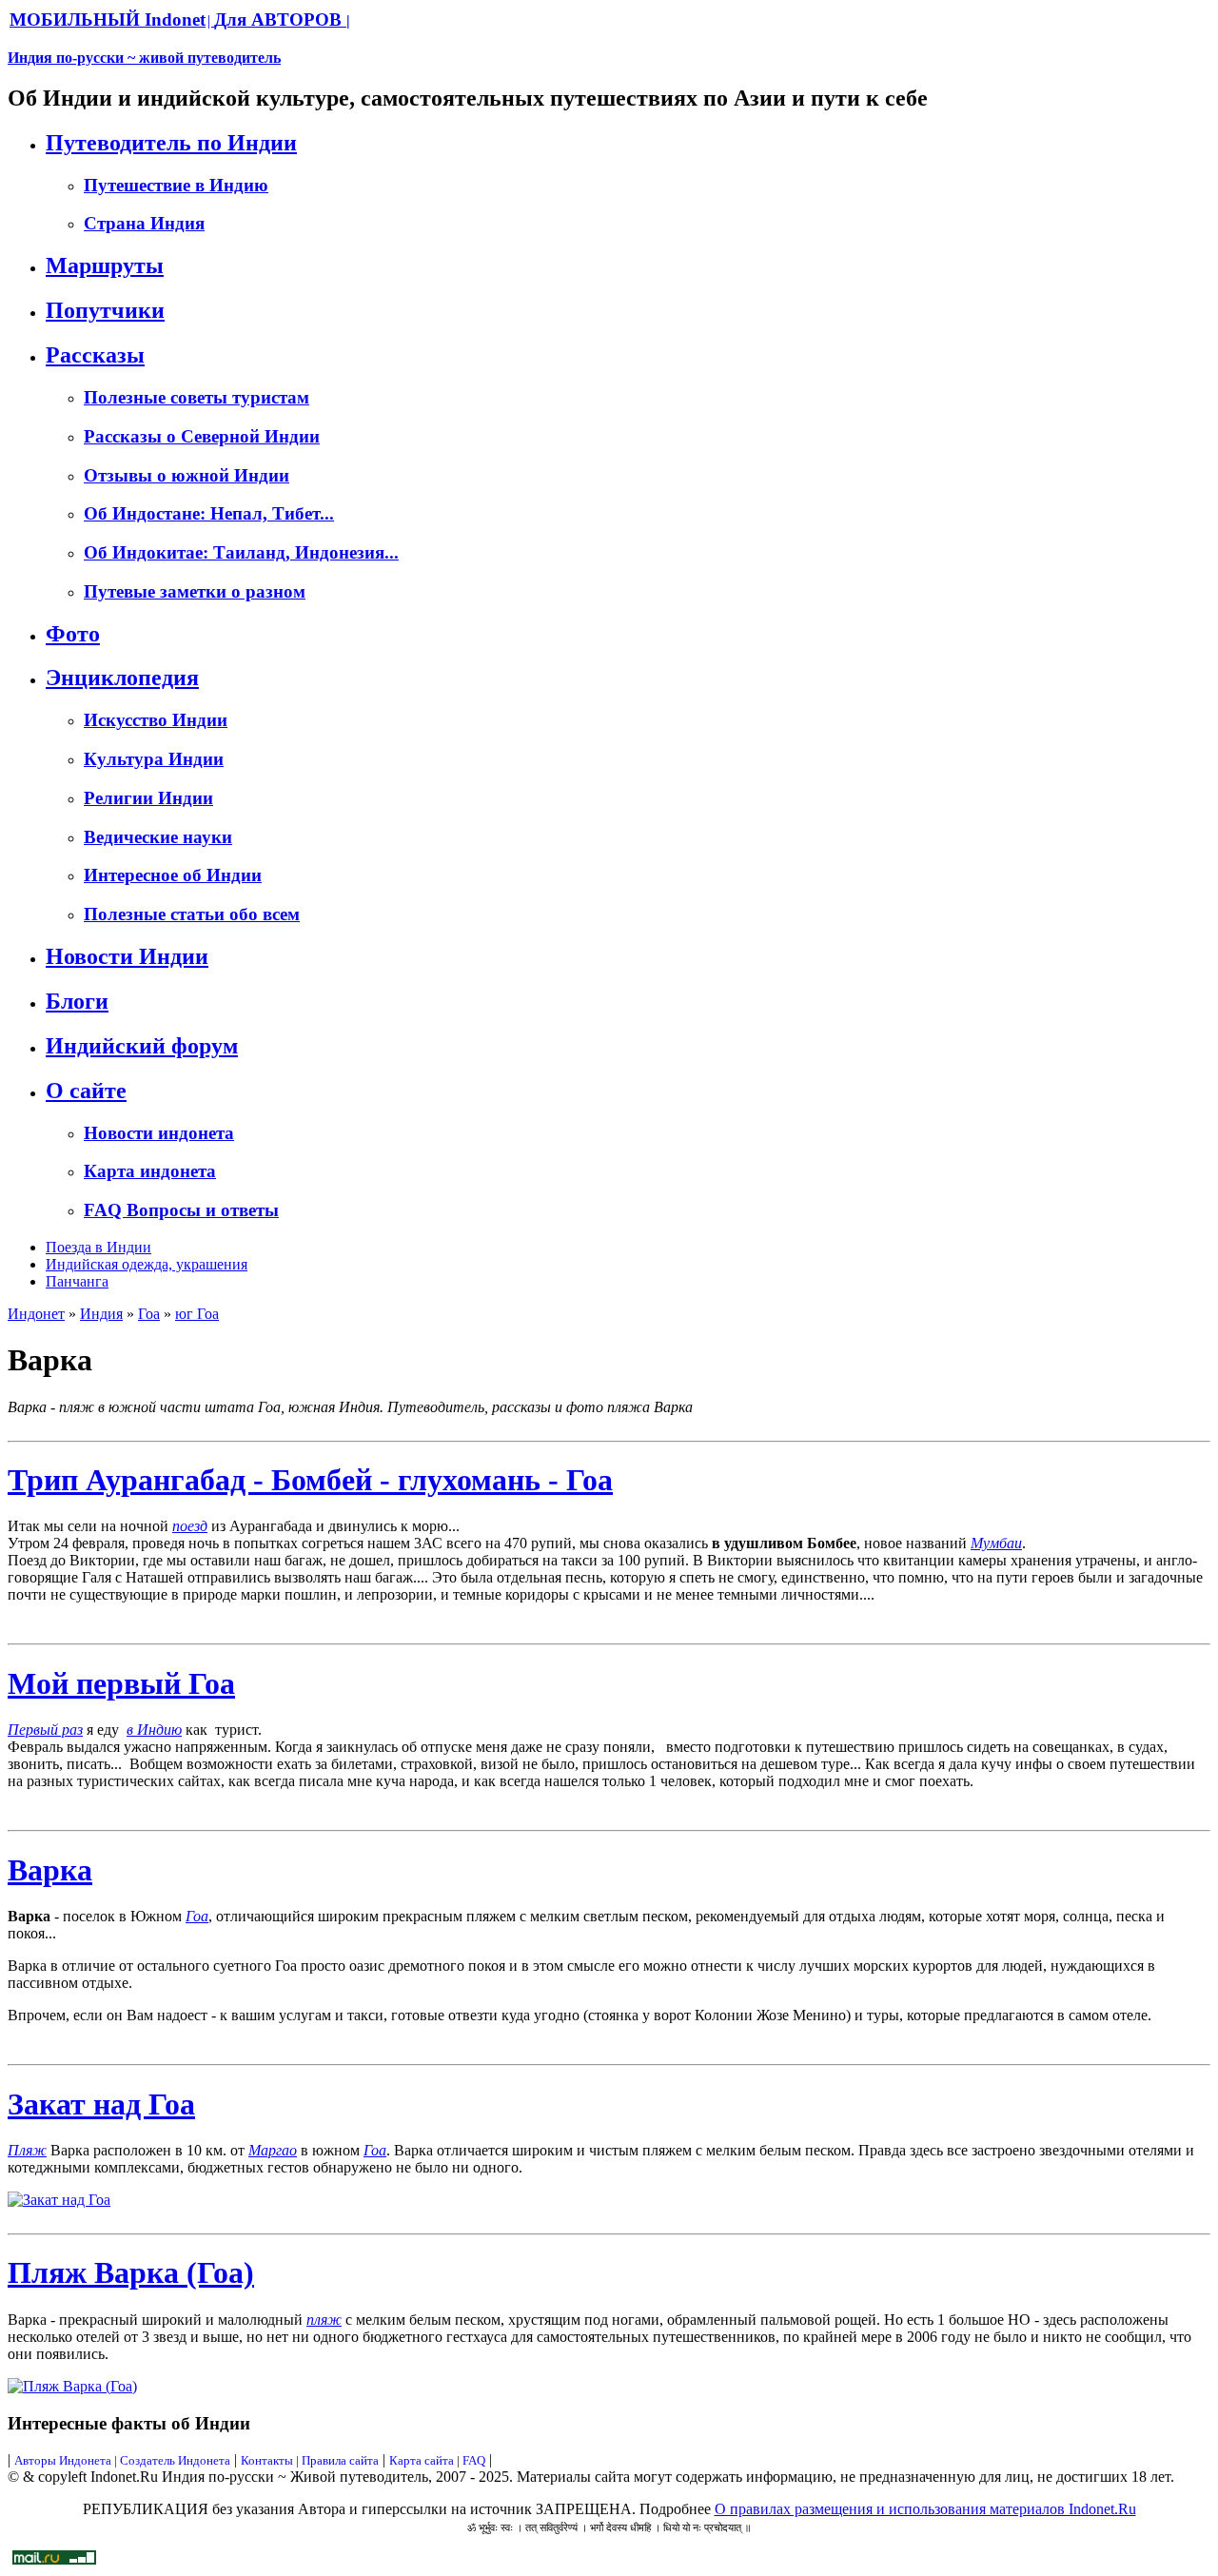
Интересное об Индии (173, 875)
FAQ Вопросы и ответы (181, 1210)
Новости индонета (159, 1133)
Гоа (149, 1314)
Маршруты (105, 265)
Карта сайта (422, 2460)
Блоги (77, 1001)
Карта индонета (150, 1171)
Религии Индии (148, 798)
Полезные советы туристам (196, 397)
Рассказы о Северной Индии (202, 436)
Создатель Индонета (175, 2460)
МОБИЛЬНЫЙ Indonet (108, 20)
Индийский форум (142, 1046)
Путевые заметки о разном (195, 591)
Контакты (268, 2460)
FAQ (474, 2460)
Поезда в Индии (98, 1247)
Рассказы (95, 355)
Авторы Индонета (63, 2460)
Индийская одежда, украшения (147, 1264)
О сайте (86, 1091)
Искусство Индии (156, 720)
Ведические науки (158, 837)
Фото (73, 634)
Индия (101, 1314)
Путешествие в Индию (176, 185)
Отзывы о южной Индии (187, 475)
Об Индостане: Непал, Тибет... (209, 513)
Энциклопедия (122, 678)
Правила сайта (340, 2460)
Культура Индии (154, 759)
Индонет (36, 1314)
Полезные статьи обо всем (192, 914)
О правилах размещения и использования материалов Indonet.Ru (925, 2509)
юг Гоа (197, 1314)
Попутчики (105, 310)
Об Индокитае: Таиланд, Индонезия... (241, 552)
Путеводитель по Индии (171, 143)
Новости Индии (127, 956)
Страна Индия (144, 223)
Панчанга (77, 1281)
